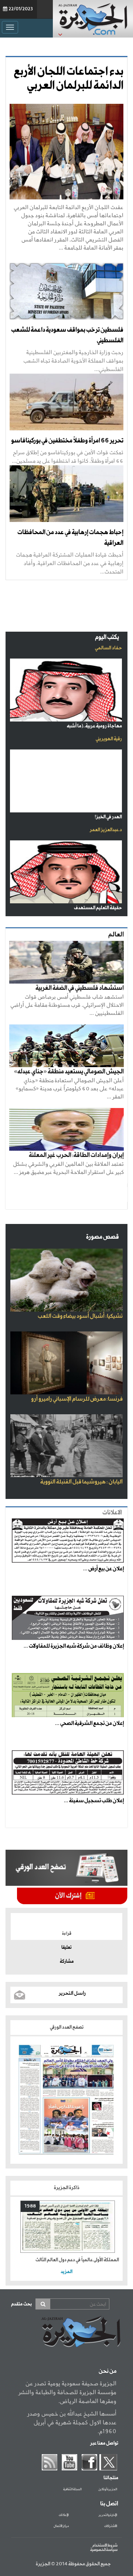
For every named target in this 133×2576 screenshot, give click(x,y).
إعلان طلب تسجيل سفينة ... (94, 1801)
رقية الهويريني (109, 739)
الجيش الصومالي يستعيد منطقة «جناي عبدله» (69, 1072)
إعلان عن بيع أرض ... (103, 1569)
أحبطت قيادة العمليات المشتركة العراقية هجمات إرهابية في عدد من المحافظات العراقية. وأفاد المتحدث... (70, 563)
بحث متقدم (21, 2304)
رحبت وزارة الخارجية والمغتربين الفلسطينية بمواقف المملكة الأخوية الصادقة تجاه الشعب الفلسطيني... (73, 361)
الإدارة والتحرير (108, 2515)
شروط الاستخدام (105, 2545)
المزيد (66, 2272)
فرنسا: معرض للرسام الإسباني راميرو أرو (77, 1399)
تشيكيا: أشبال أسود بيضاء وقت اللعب (80, 1316)
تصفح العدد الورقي (67, 2027)
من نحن (108, 2371)
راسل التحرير (72, 1993)
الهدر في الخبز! (108, 817)
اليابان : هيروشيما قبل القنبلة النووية (81, 1482)
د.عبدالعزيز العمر (106, 830)
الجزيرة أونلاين (108, 2489)
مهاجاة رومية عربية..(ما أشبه (94, 726)
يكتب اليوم (107, 637)
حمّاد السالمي (108, 648)
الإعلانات (64, 2515)
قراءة (67, 1934)
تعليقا (66, 1948)
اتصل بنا (109, 2504)
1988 (30, 2206)
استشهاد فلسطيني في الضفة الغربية (80, 988)
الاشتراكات (111, 2526)
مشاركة (67, 1962)
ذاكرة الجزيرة (67, 2188)
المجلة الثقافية (72, 2489)
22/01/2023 (21, 9)
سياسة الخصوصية (104, 2550)
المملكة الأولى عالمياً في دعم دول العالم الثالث (77, 2260)
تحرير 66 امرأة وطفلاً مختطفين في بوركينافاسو (67, 441)
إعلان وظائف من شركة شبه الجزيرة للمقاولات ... (74, 1646)
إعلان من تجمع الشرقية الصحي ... (89, 1723)
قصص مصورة (103, 1237)
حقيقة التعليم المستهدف (98, 908)
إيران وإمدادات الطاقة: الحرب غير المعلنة (76, 1155)
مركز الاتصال (61, 2526)
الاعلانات (112, 1513)
